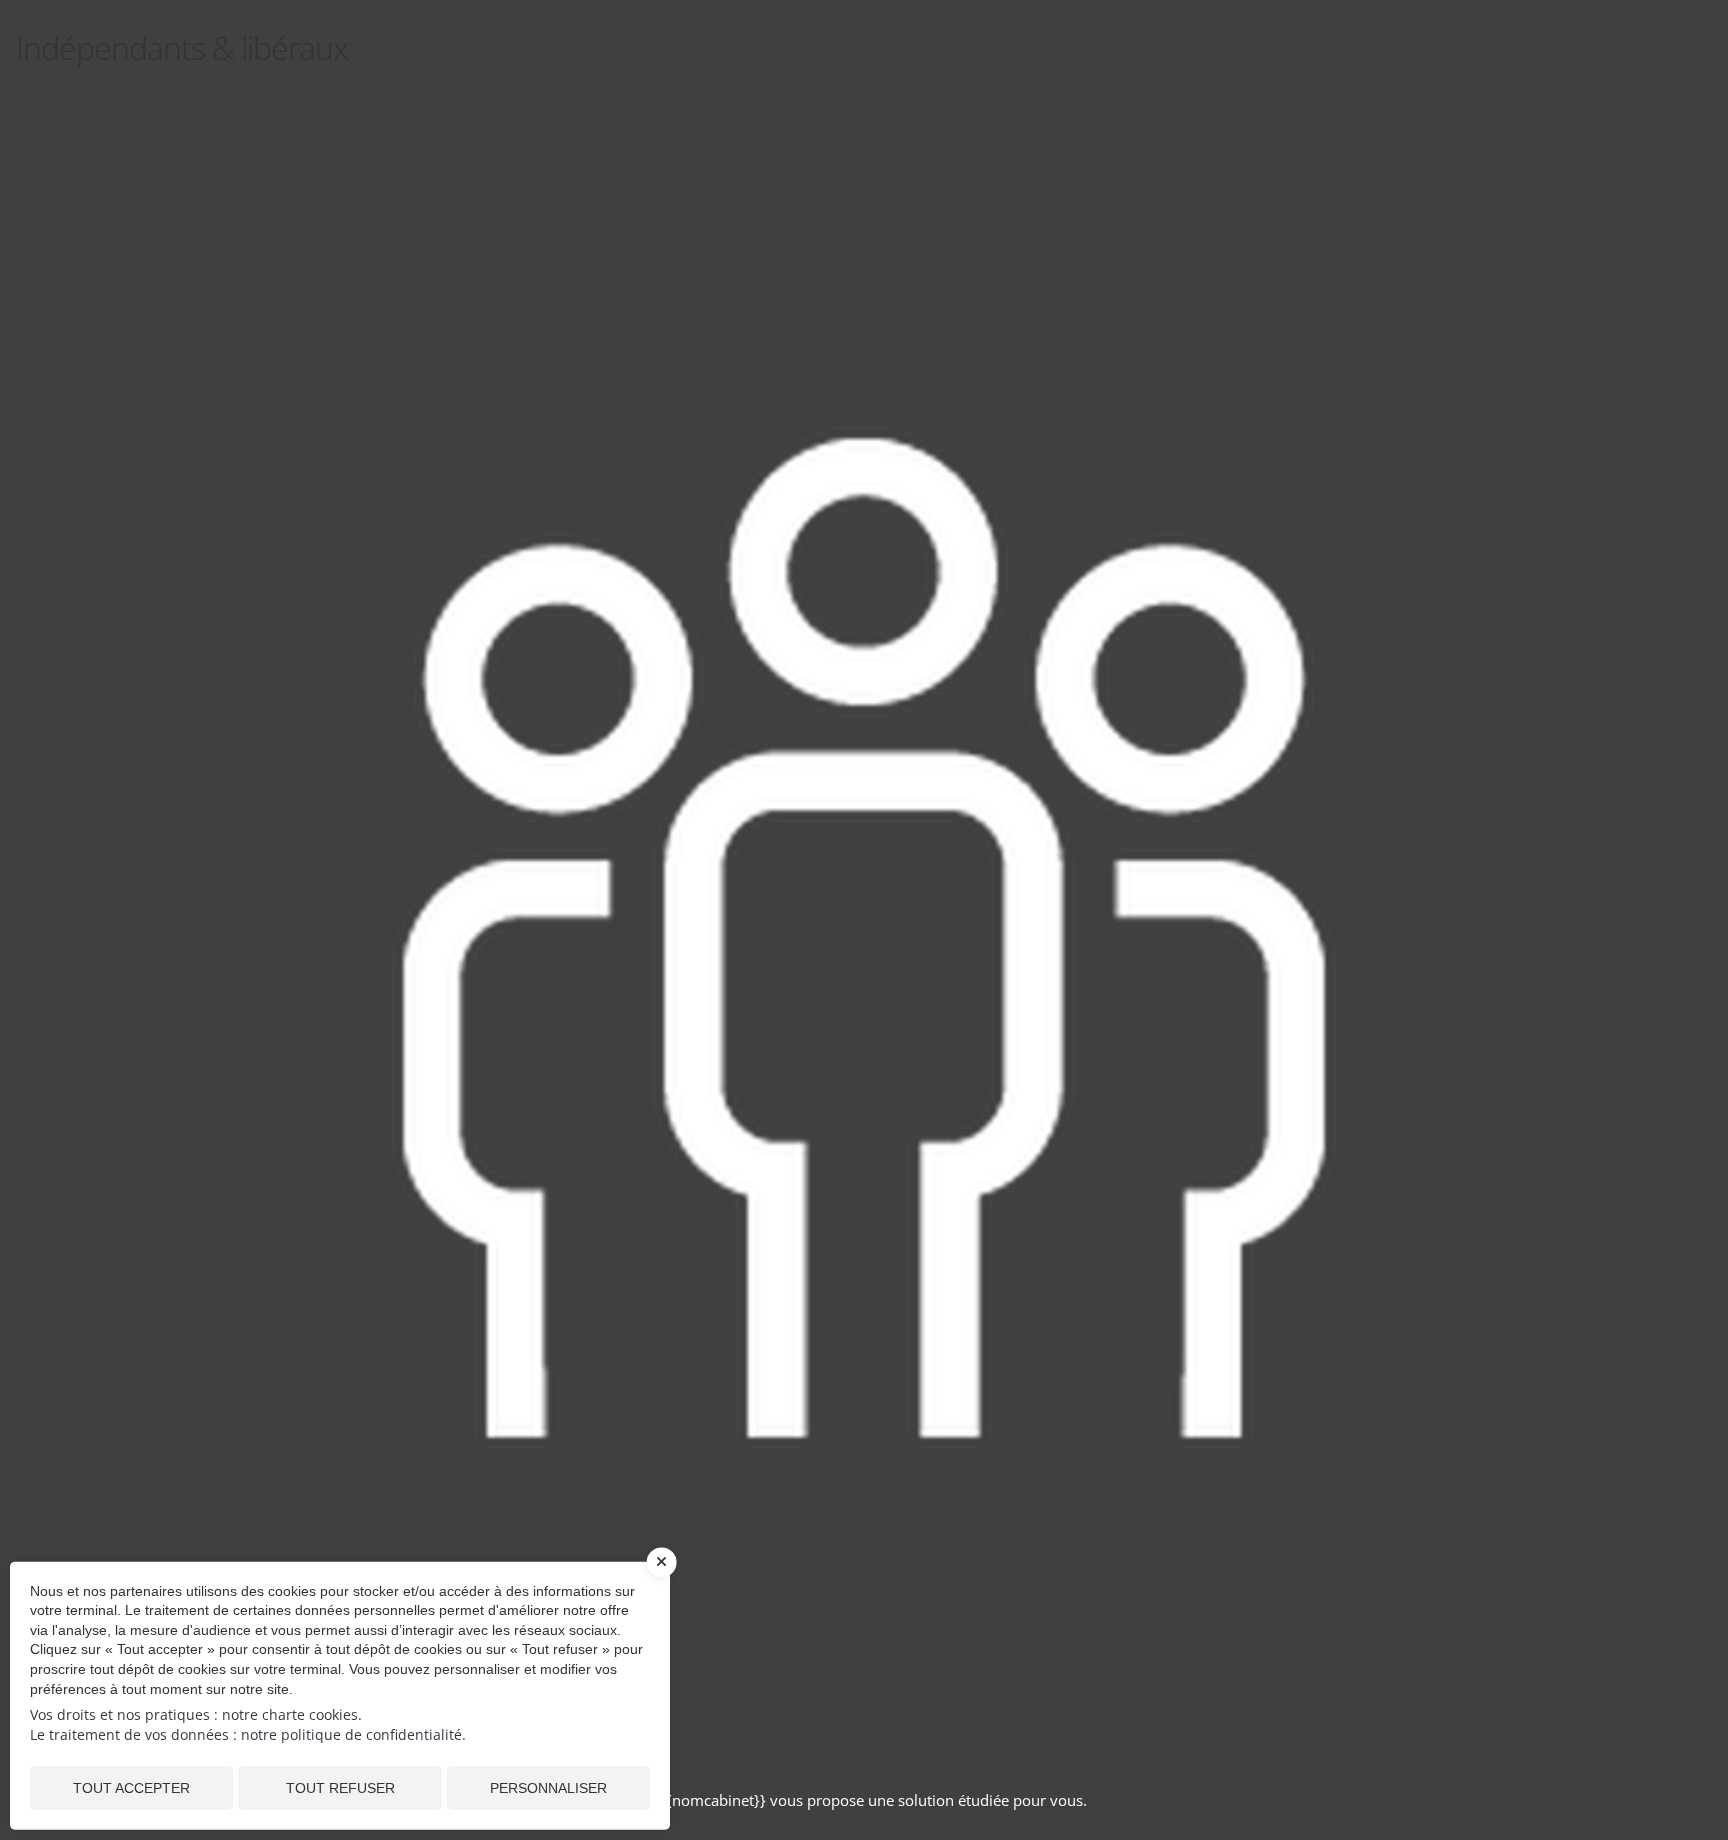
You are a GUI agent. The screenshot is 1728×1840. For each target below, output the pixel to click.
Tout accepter (131, 1788)
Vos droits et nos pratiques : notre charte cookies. (196, 1714)
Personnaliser (548, 1788)
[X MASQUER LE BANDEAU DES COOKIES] (662, 1572)
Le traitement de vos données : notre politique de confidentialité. (248, 1734)
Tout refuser (340, 1788)
